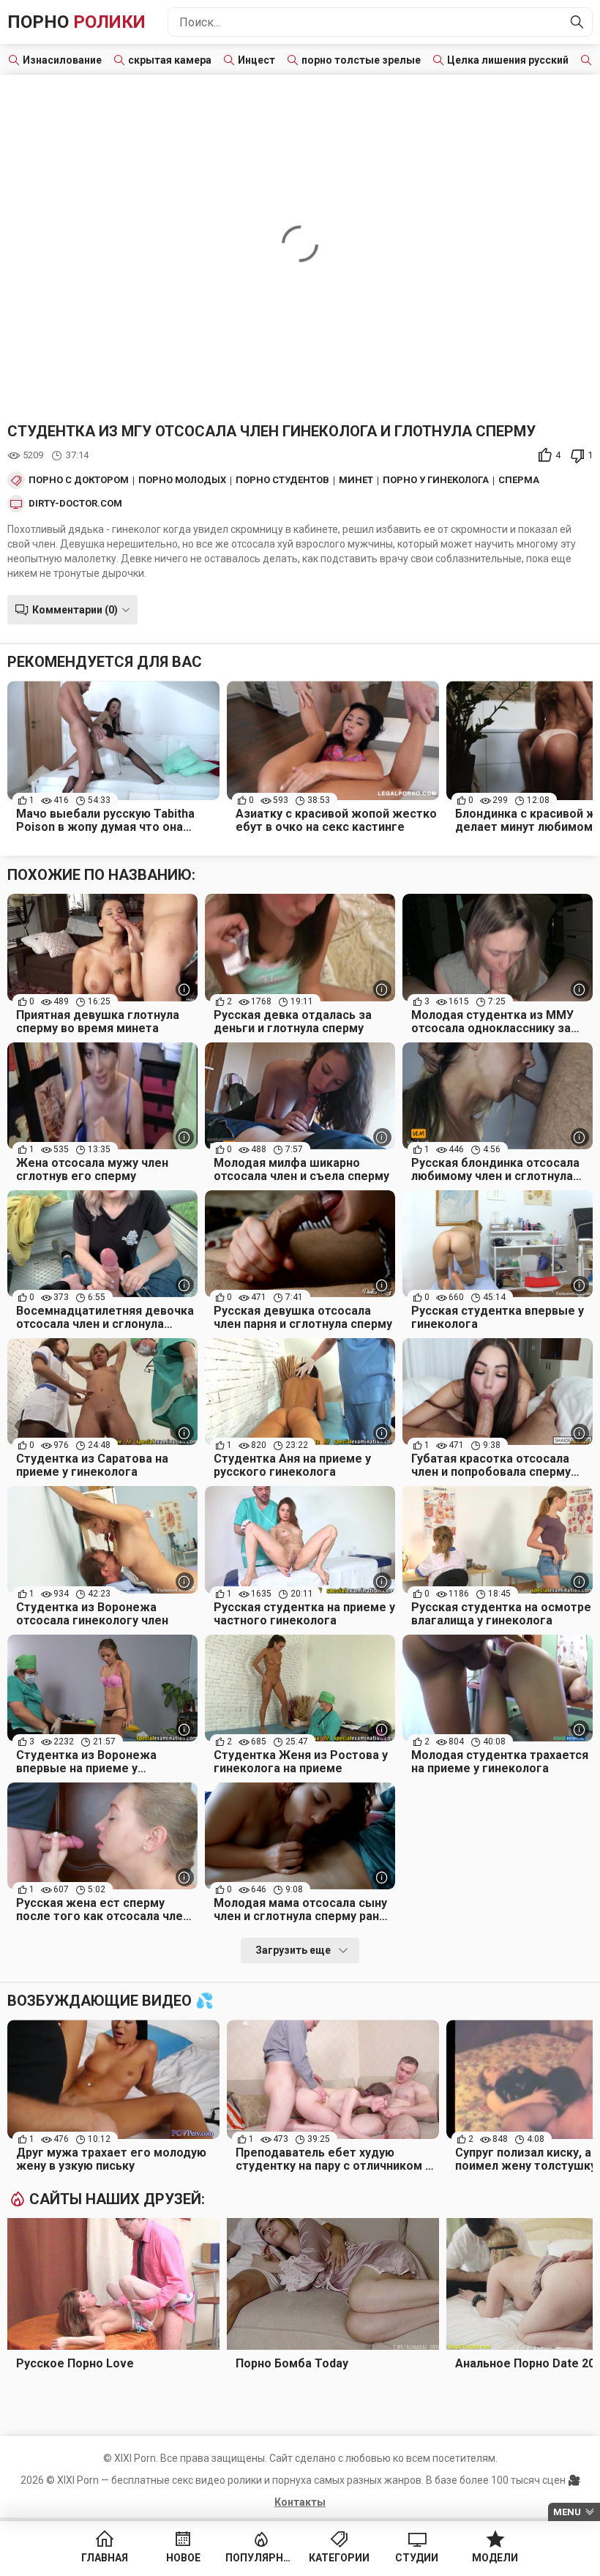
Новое (183, 2558)
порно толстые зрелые (361, 60)
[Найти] (577, 22)
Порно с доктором (79, 480)
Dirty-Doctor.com (75, 504)
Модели (495, 2558)
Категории (339, 2558)
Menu (567, 2512)
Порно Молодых (182, 480)
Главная (105, 2558)
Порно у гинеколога (436, 480)
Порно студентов (282, 480)
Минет (356, 480)
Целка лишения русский (508, 60)
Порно (76, 22)
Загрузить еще (293, 1950)
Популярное (261, 2558)
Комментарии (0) (75, 610)
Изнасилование (62, 60)
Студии (417, 2558)
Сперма (519, 480)
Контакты (300, 2502)
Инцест (256, 60)
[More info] (185, 989)
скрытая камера (170, 60)
